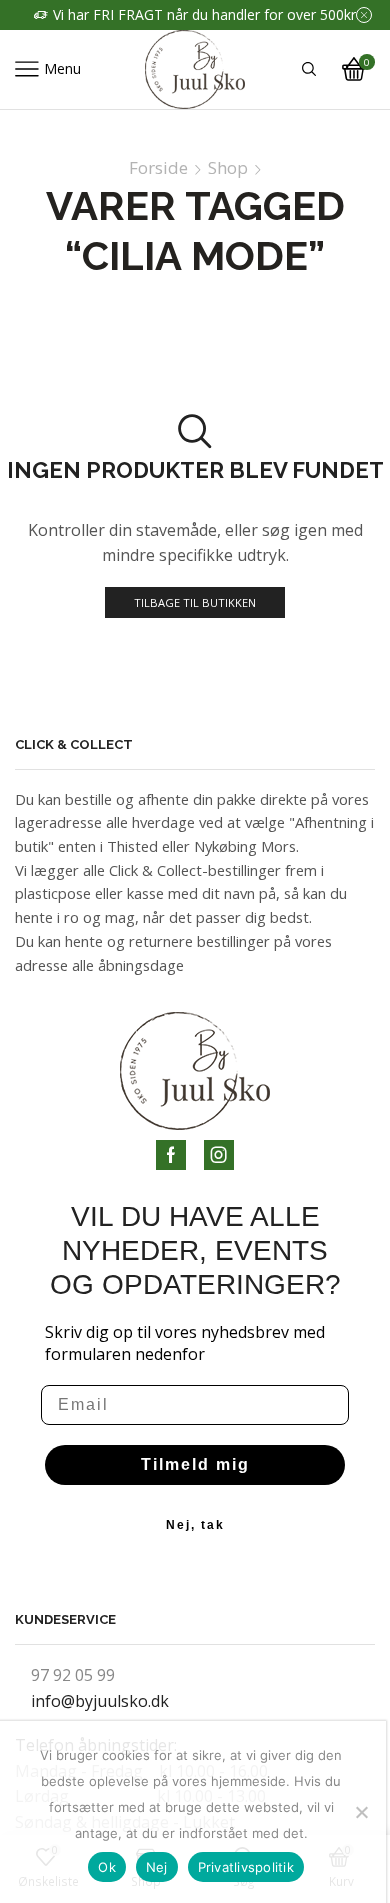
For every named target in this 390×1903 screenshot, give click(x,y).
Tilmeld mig (195, 1464)
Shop (228, 168)
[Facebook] (171, 1155)
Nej (157, 1867)
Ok (107, 1867)
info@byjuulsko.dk (100, 1701)
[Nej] (361, 1812)
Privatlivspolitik (246, 1867)
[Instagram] (219, 1155)
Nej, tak (195, 1525)
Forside (158, 168)
